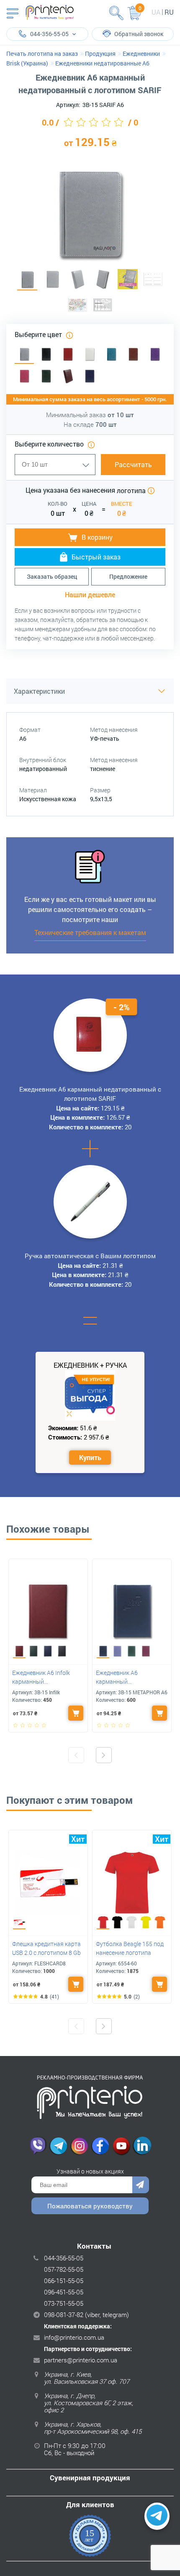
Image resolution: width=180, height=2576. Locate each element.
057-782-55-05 (64, 2269)
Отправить (141, 2185)
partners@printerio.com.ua (81, 2360)
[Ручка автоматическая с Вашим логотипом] (90, 1202)
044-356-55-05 (64, 2258)
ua (156, 12)
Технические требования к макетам (90, 932)
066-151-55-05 (64, 2281)
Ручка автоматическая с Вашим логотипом (90, 1256)
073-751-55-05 (64, 2303)
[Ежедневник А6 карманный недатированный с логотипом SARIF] (27, 280)
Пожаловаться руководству (90, 2206)
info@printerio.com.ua (74, 2337)
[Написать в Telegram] (157, 2516)
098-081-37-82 (64, 2315)
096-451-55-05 (64, 2292)
